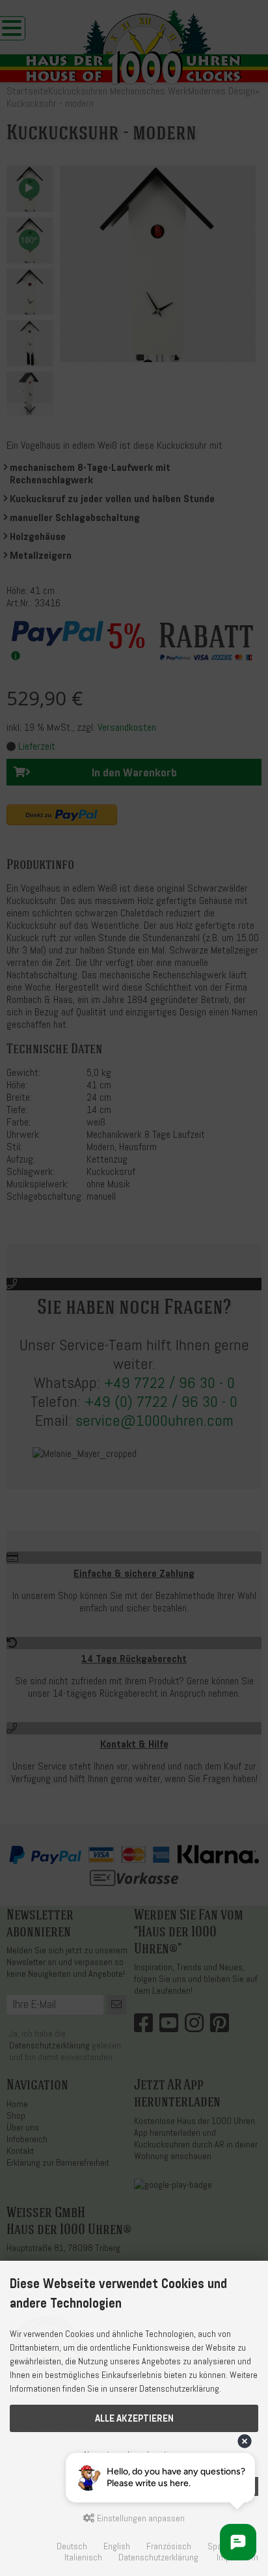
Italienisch (83, 2557)
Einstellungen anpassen (140, 2518)
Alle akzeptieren (134, 2418)
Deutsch (72, 2546)
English (117, 2546)
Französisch (169, 2546)
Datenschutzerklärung (158, 2557)
